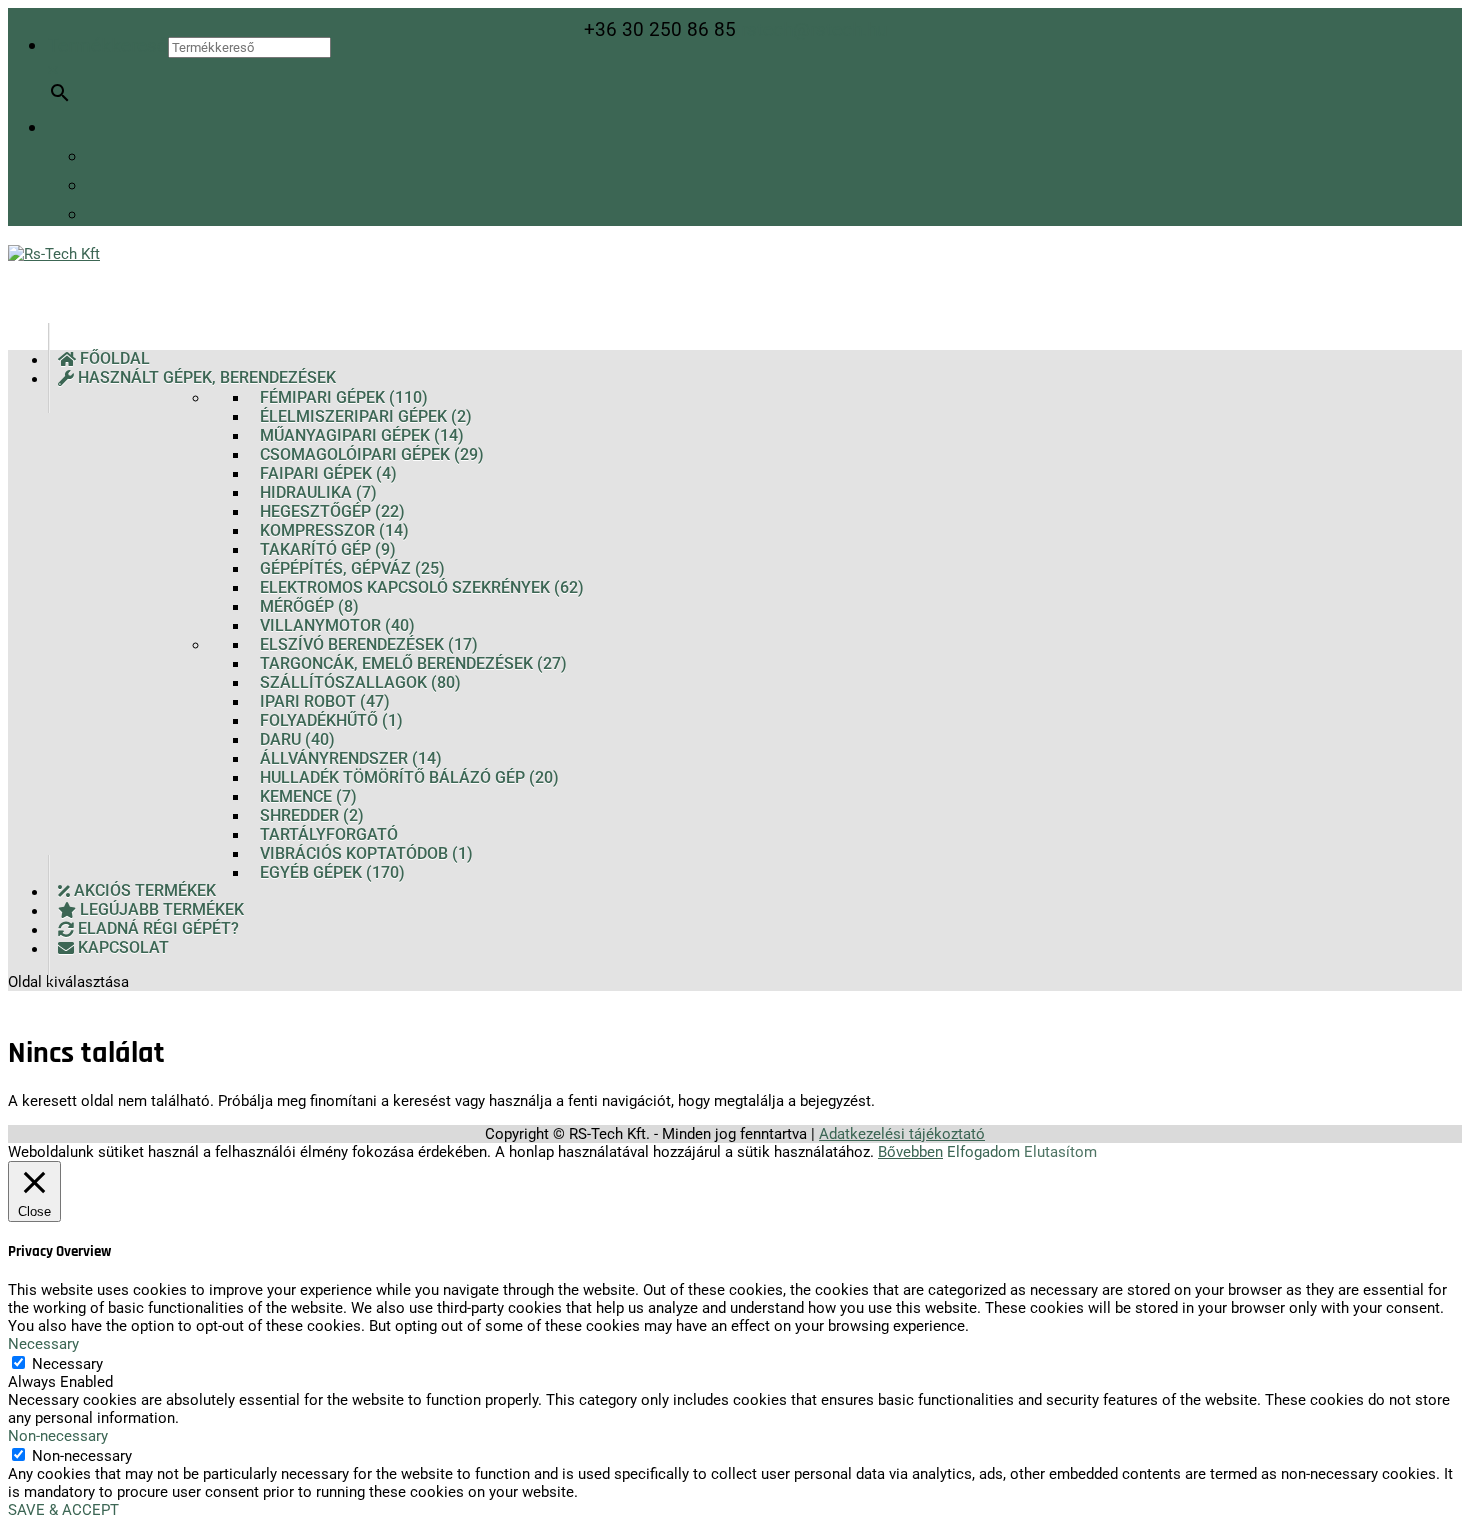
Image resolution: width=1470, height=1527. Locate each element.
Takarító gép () (328, 549)
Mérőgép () (309, 606)
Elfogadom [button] (983, 1152)
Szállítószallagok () (360, 682)
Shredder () (312, 815)
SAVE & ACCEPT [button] (63, 1510)
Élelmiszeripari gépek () (366, 416)
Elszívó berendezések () (369, 644)
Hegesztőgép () (332, 511)
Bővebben (910, 1152)
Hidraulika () (318, 492)
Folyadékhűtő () (331, 720)
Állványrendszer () (351, 758)
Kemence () (308, 796)
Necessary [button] (43, 1344)
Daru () (297, 739)
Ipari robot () (325, 701)
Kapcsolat (121, 948)
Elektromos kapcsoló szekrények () (422, 587)
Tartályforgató (329, 834)
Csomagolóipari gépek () (372, 454)
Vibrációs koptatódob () (366, 853)
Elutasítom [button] (1060, 1152)
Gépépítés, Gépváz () (352, 568)
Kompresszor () (334, 530)
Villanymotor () (337, 625)
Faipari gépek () (328, 473)
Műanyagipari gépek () (362, 435)
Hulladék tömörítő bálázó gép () (409, 777)
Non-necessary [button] (58, 1436)
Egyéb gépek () (332, 872)
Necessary (67, 1364)
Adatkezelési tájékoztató (902, 1134)
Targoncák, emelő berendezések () (413, 663)
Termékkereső (108, 45)
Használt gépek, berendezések (205, 378)
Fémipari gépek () (344, 397)
